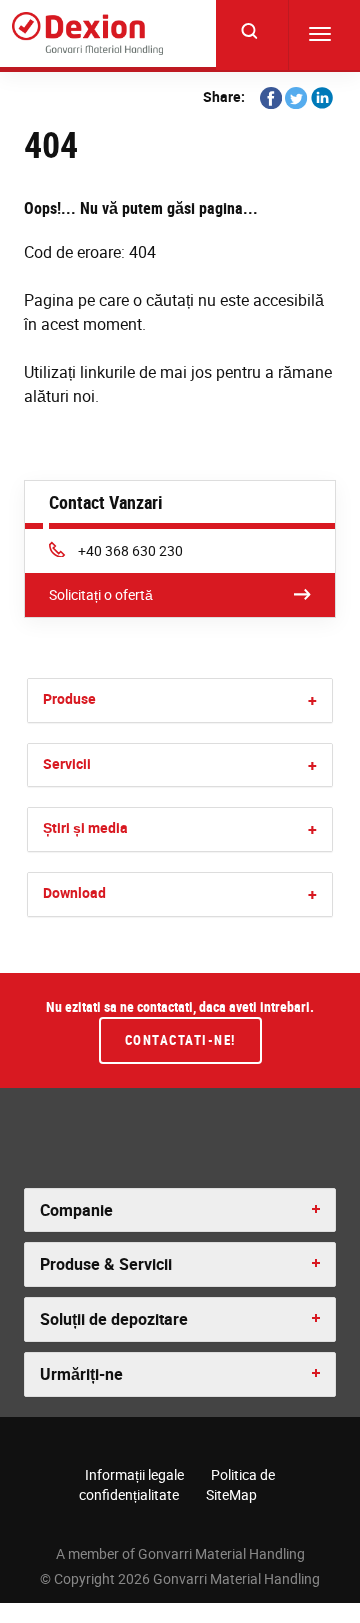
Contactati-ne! (180, 1040)
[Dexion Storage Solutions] (87, 33)
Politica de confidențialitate (177, 1484)
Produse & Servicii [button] (106, 1264)
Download (74, 892)
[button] (312, 700)
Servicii (67, 763)
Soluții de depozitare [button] (114, 1319)
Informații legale (134, 1474)
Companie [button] (76, 1210)
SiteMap (231, 1494)
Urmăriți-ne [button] (81, 1374)
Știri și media (85, 827)
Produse (69, 698)
